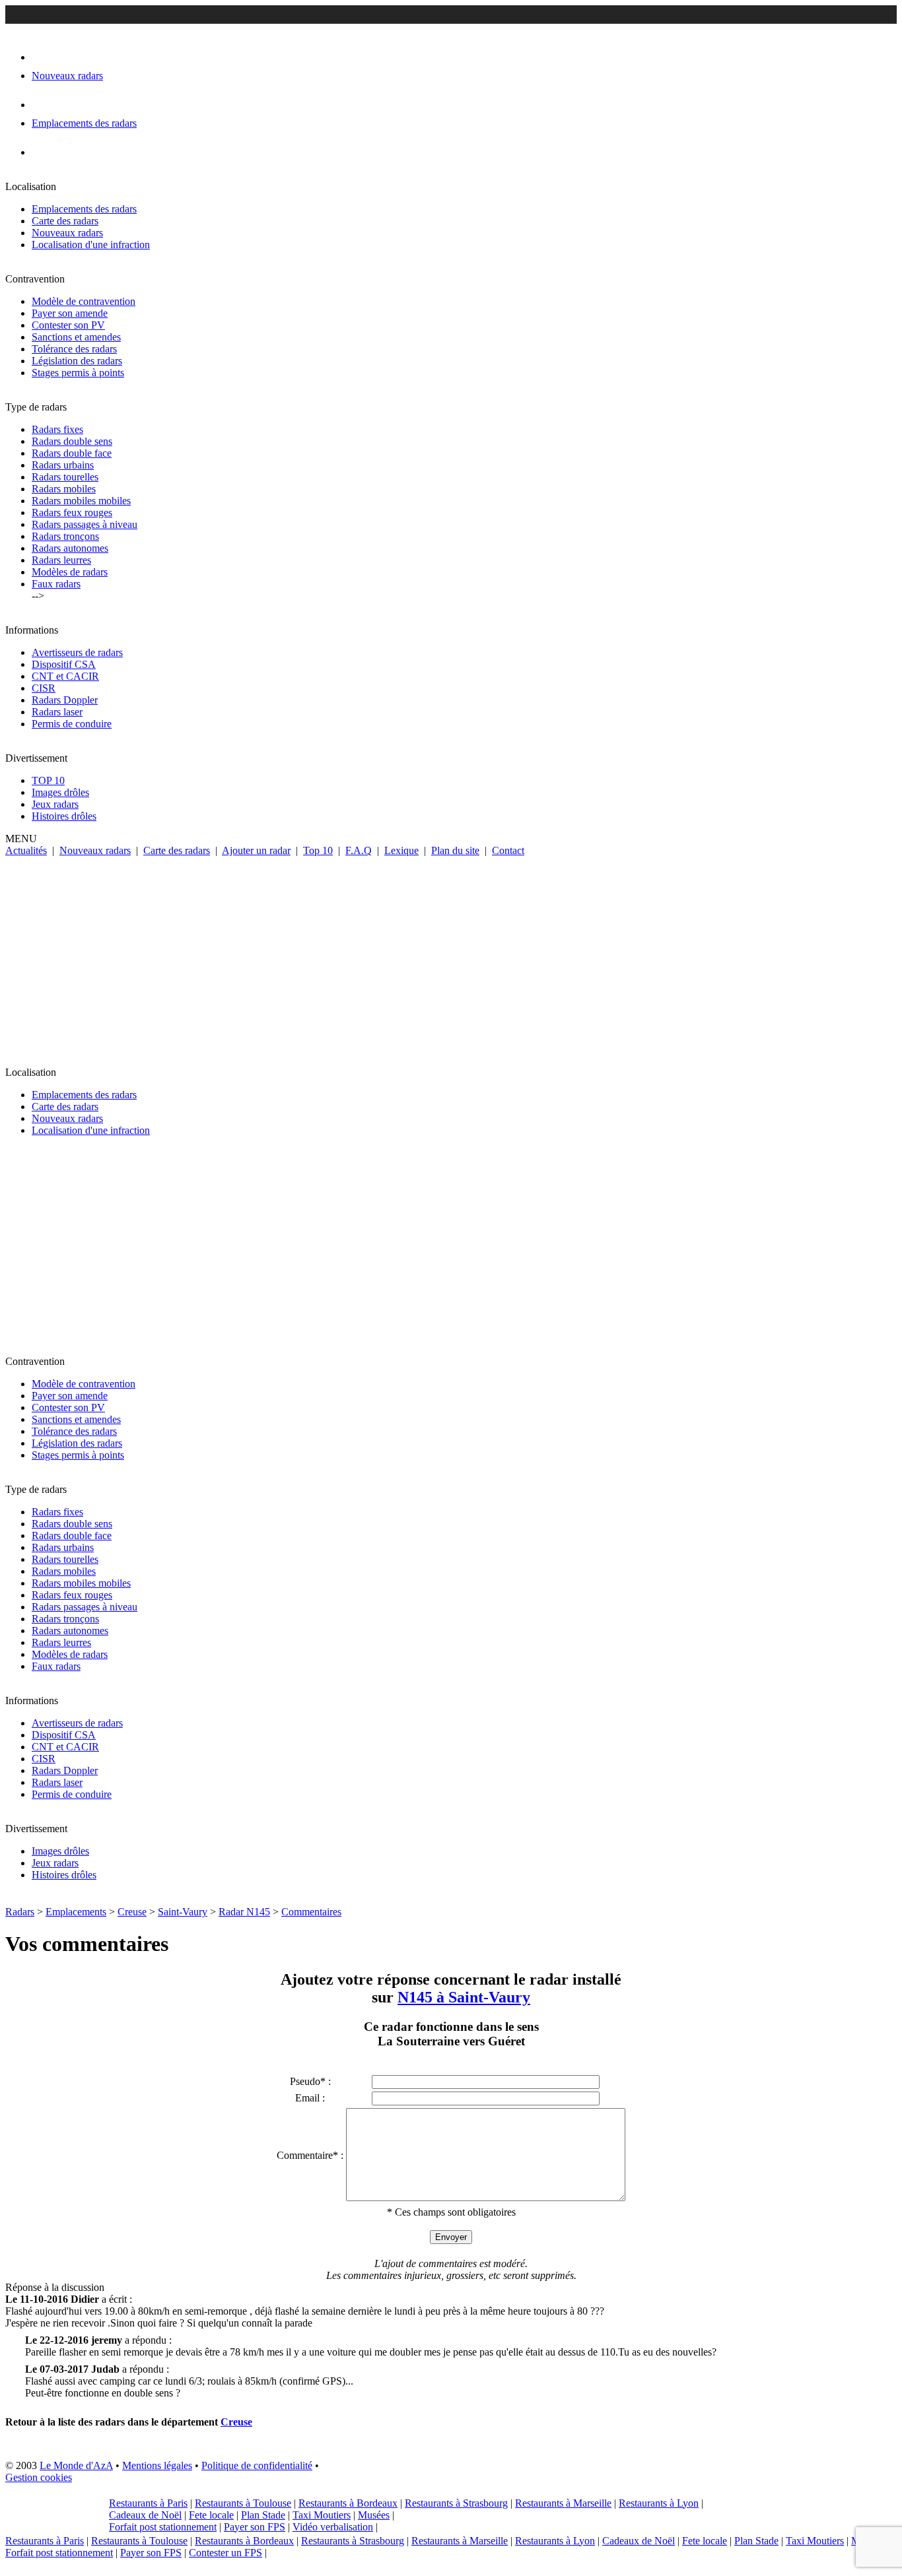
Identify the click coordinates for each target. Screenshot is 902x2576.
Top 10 (318, 850)
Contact (508, 850)
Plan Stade (263, 2515)
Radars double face (72, 453)
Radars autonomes (70, 548)
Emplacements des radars (84, 209)
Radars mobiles (64, 489)
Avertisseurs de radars (77, 652)
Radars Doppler (65, 700)
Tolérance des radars (74, 349)
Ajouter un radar (256, 850)
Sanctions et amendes (76, 337)
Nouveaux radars (67, 233)
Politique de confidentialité (257, 2465)
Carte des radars (65, 221)
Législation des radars (77, 361)
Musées (374, 2515)
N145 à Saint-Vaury (464, 1997)
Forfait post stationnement (163, 2527)
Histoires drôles (64, 816)
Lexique (401, 850)
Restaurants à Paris (148, 2503)
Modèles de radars (70, 572)
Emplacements (76, 1912)
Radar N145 (244, 1912)
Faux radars (56, 584)
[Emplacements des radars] (42, 105)
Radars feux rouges (72, 512)
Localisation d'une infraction (91, 245)
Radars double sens (72, 441)
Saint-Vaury (183, 1912)
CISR (44, 688)
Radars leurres (61, 560)
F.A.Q (359, 850)
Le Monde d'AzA (76, 2465)
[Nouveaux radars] (43, 57)
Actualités (26, 850)
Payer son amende (70, 313)
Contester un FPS (225, 2553)
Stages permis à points (78, 373)
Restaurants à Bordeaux (348, 2503)
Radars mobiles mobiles (81, 501)
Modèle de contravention (84, 301)
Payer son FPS (255, 2527)
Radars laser (57, 712)
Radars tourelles (65, 477)
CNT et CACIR (65, 676)
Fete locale (211, 2515)
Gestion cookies (39, 2477)
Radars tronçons (65, 536)
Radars (20, 1912)
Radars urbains (63, 465)
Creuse (132, 1912)
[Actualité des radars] (65, 152)
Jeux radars (55, 804)
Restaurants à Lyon (659, 2503)
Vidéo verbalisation (333, 2527)
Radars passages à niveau (85, 524)
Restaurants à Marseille (563, 2503)
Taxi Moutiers (322, 2515)
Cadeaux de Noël (145, 2515)
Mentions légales (157, 2465)
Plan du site (455, 850)
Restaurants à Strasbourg (456, 2503)
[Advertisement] (451, 956)
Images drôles (60, 792)
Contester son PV (68, 325)
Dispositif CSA (64, 664)
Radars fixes (57, 429)
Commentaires (311, 1912)
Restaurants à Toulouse (243, 2503)
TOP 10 (48, 780)
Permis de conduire (72, 724)
